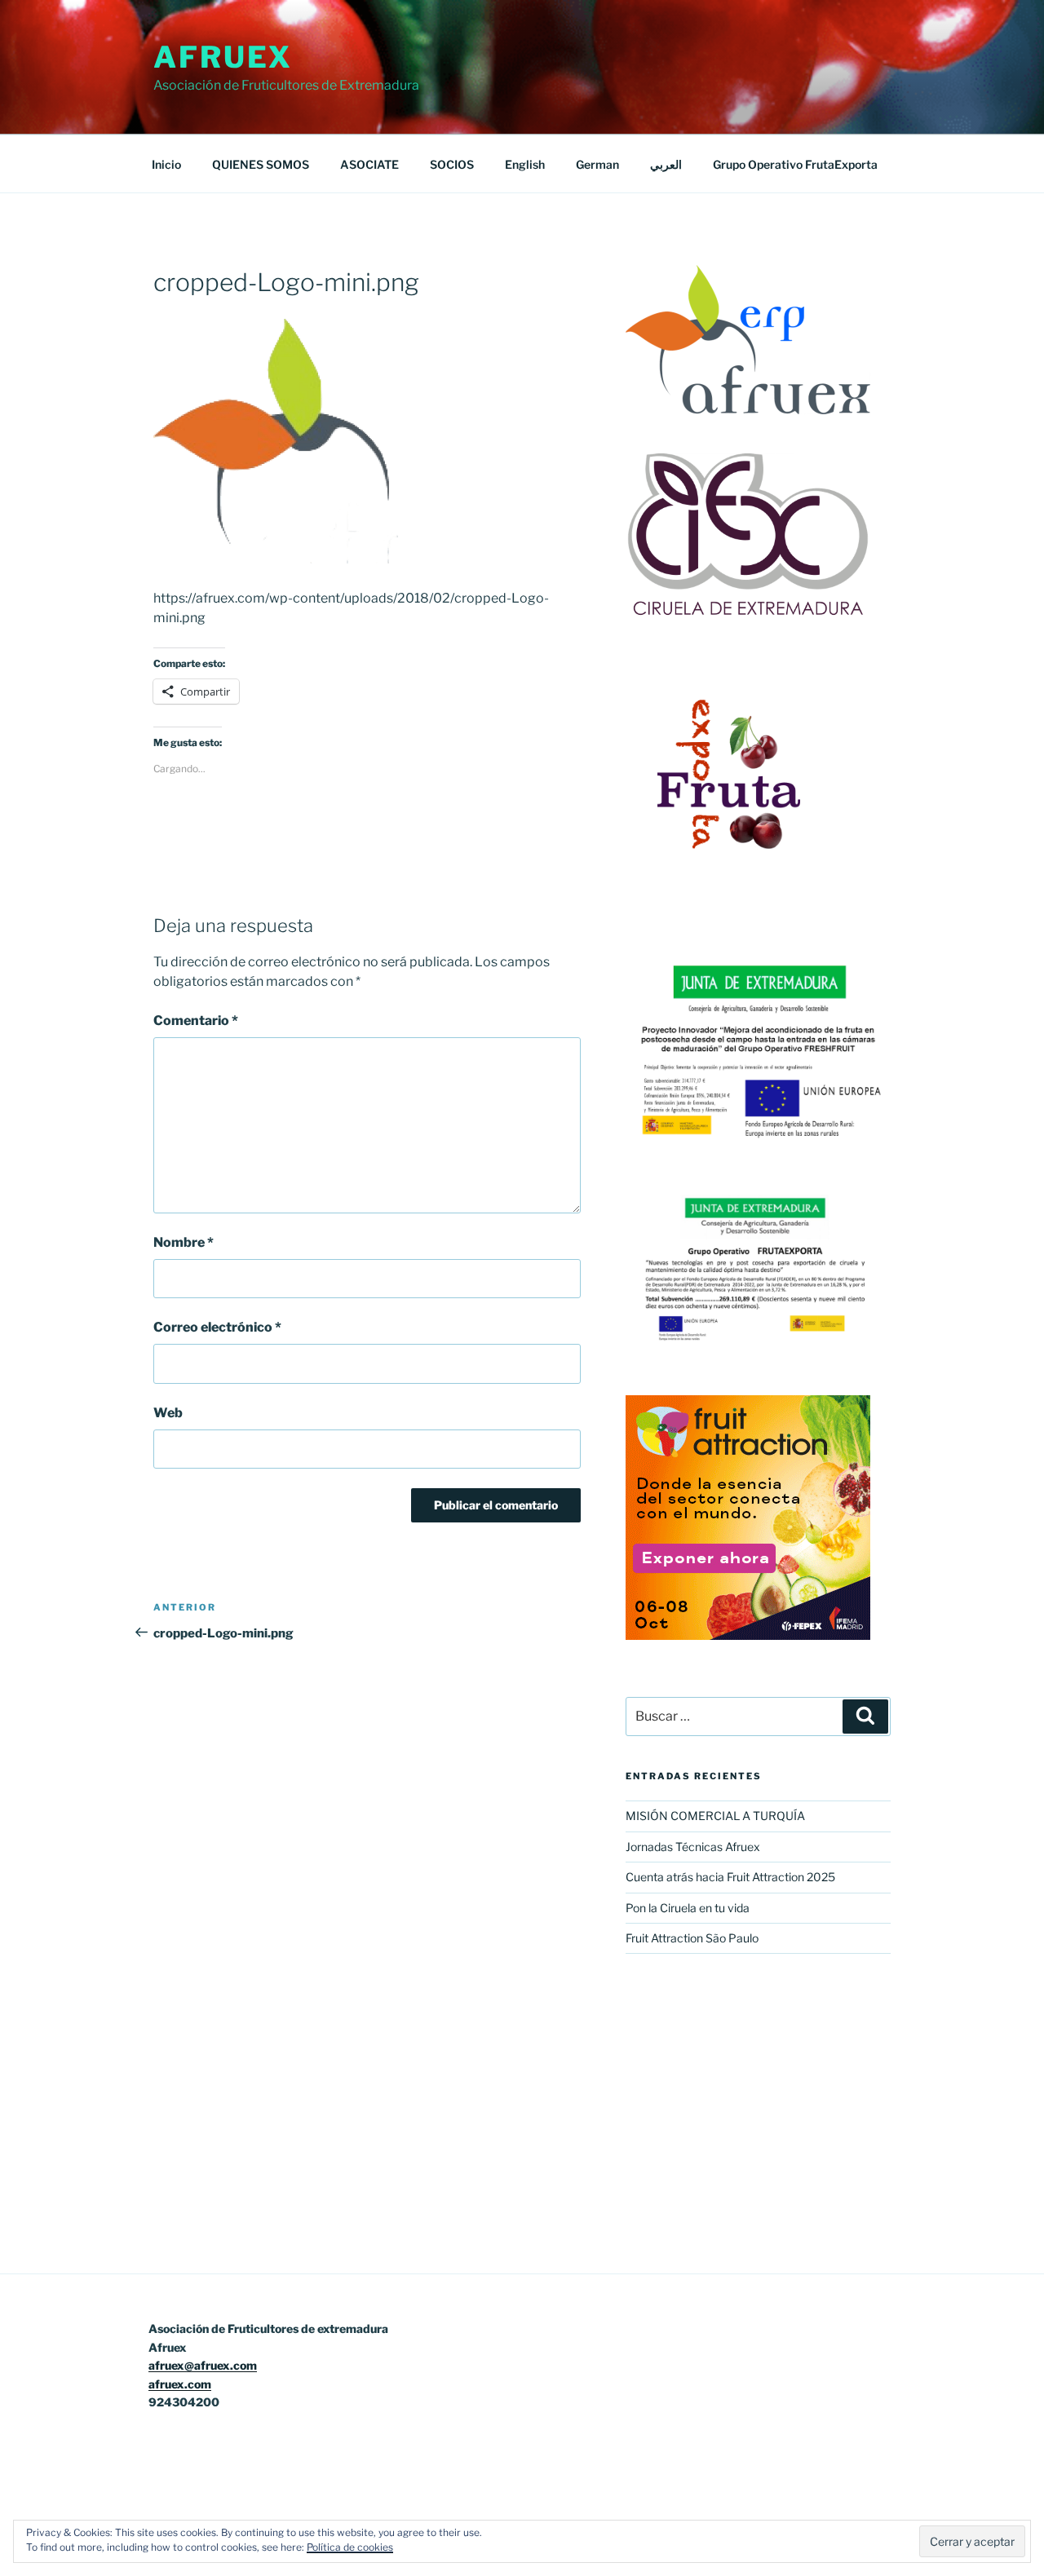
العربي (666, 164)
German (597, 164)
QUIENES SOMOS (261, 164)
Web (168, 1413)
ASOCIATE (369, 164)
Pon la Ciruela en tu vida (688, 1908)
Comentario (196, 1021)
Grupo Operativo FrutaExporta (795, 164)
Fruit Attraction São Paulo (692, 1938)
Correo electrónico (217, 1327)
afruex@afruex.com (203, 2365)
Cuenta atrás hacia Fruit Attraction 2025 (730, 1877)
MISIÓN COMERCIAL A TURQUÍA (715, 1816)
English (525, 164)
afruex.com (180, 2384)
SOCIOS (452, 164)
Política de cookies (350, 2547)
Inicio (166, 164)
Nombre (184, 1242)
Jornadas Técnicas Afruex (693, 1847)
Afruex (223, 57)
